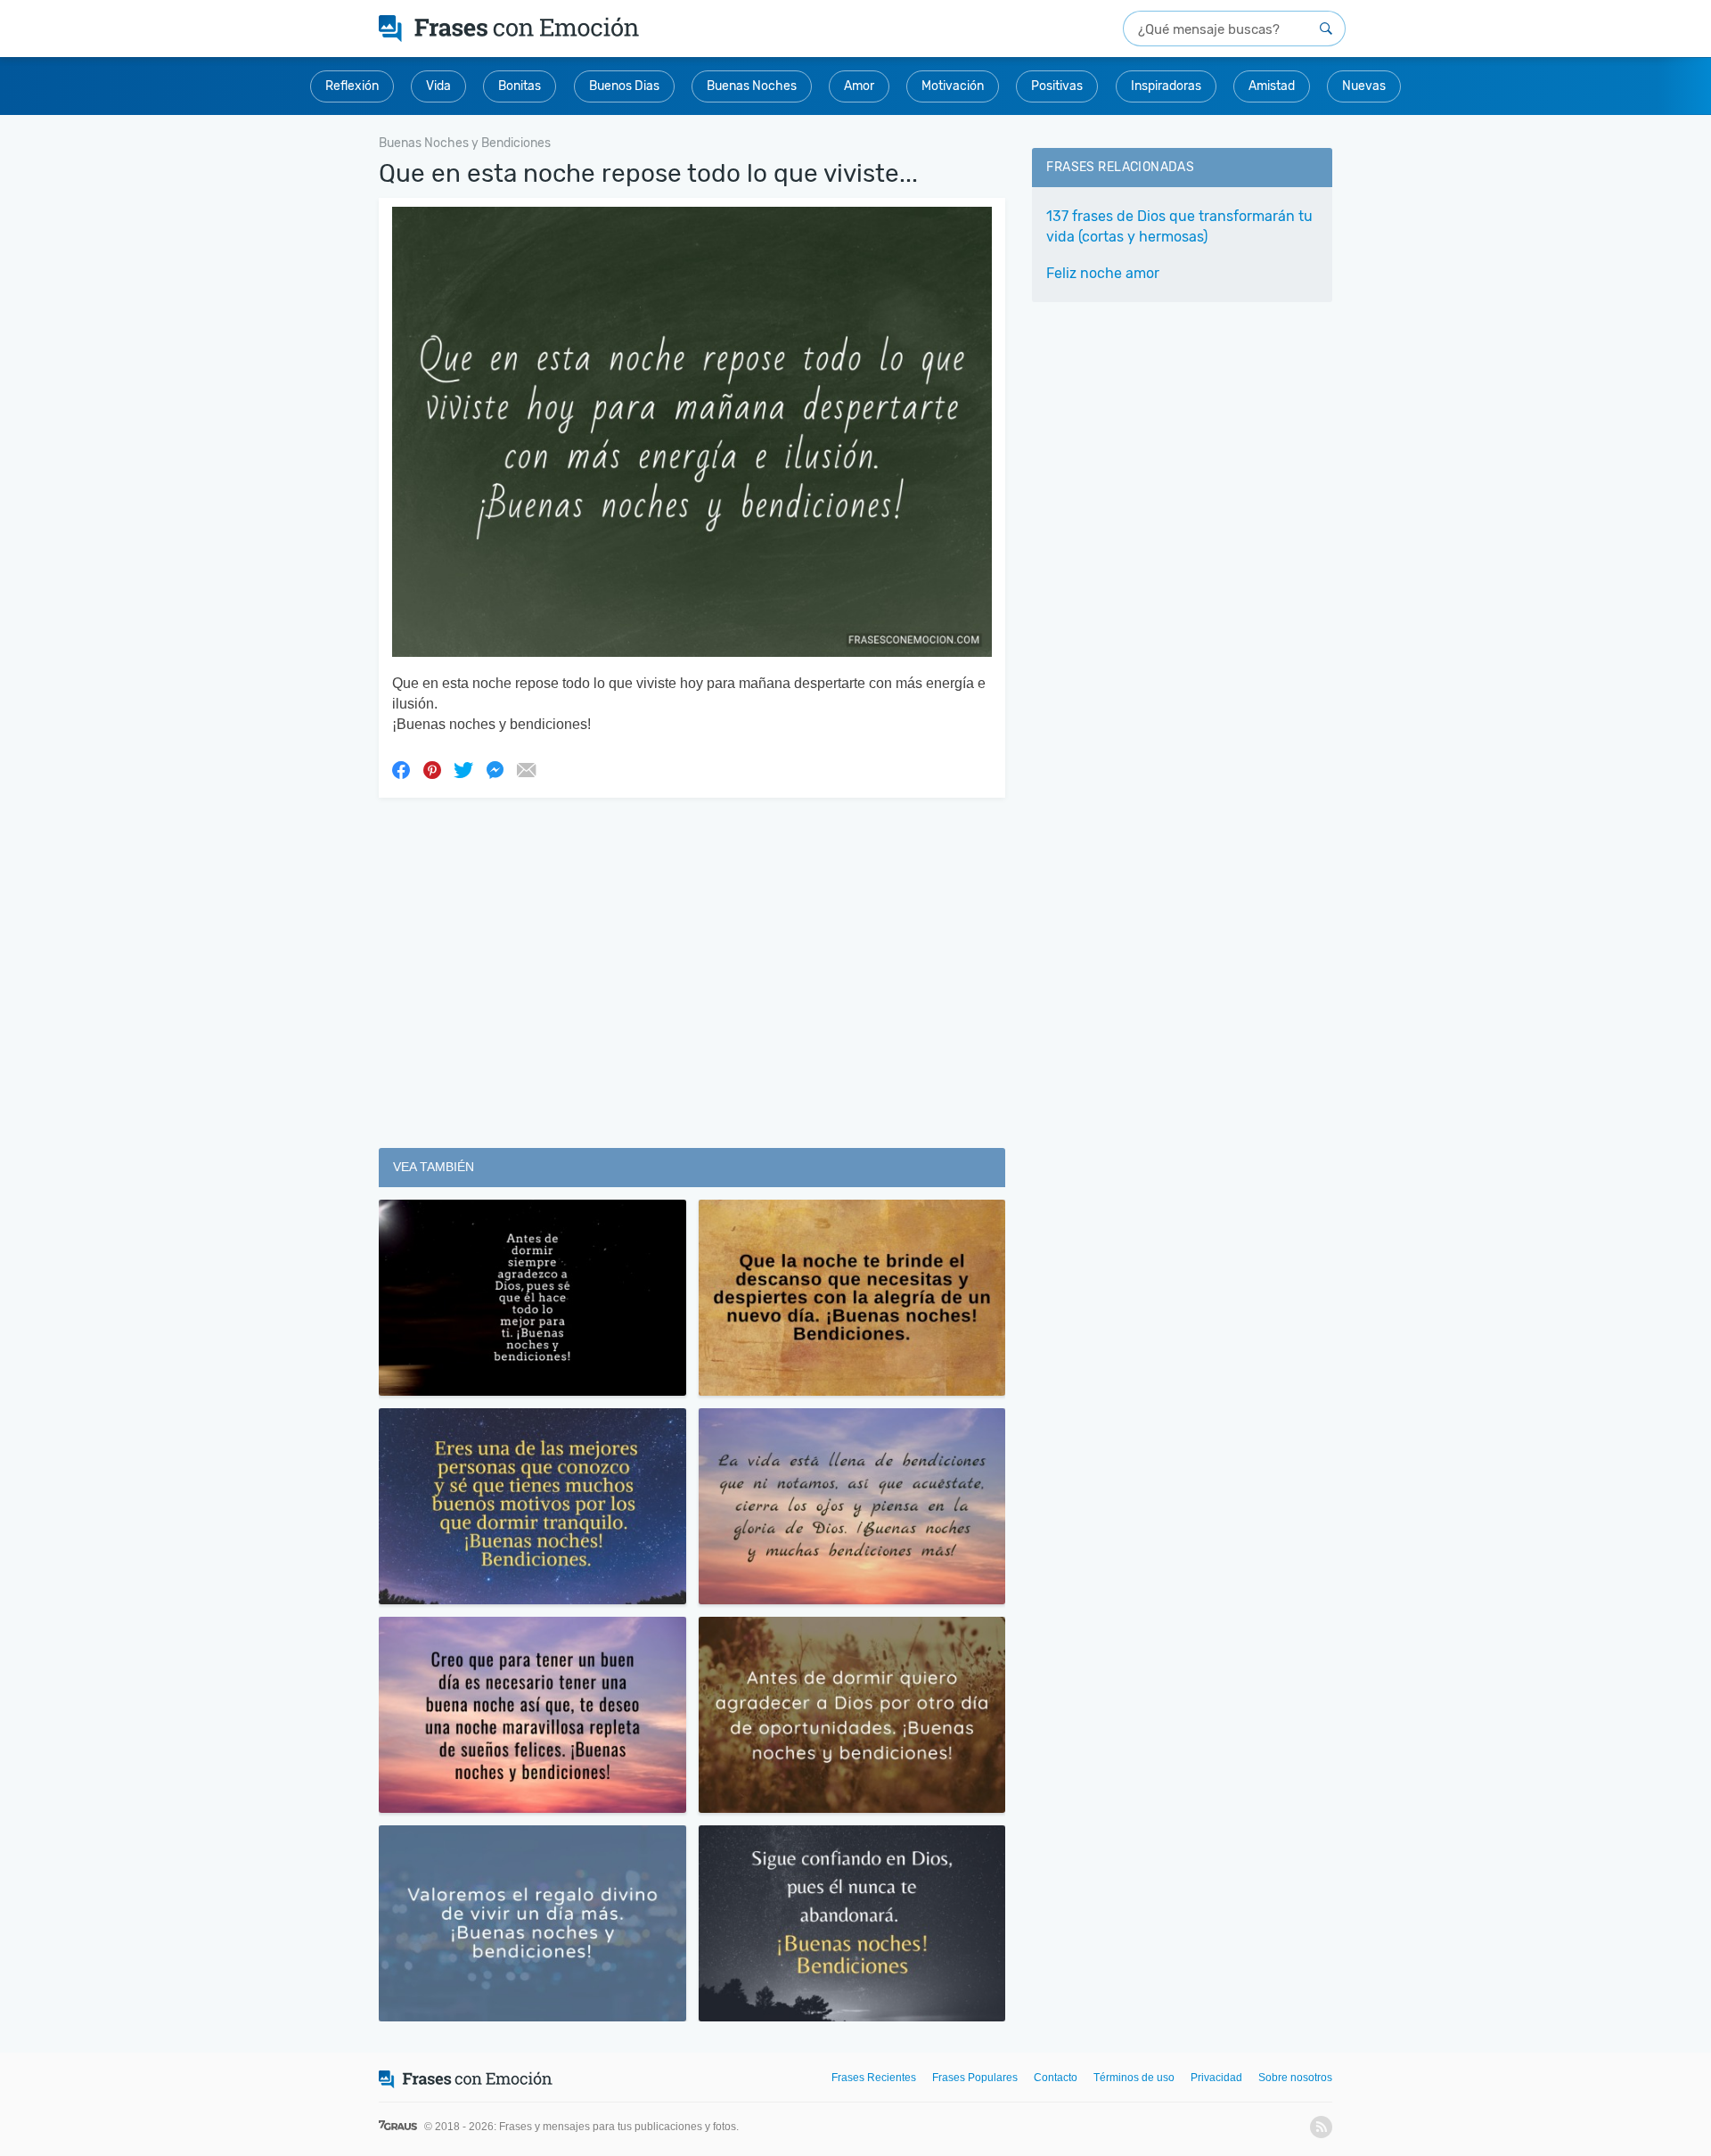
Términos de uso (1134, 2078)
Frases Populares (975, 2078)
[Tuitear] (463, 769)
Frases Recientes (874, 2078)
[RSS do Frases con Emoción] (1321, 2127)
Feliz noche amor (1103, 273)
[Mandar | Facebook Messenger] (495, 769)
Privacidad (1216, 2078)
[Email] (526, 769)
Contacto (1056, 2078)
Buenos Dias (624, 86)
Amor (859, 86)
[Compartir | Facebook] (401, 769)
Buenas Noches (752, 86)
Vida (438, 86)
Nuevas (1364, 86)
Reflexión (352, 86)
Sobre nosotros (1295, 2078)
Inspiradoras (1166, 86)
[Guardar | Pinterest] (432, 769)
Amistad (1272, 86)
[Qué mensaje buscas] (1326, 29)
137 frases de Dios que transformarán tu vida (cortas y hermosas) (1179, 226)
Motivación (953, 86)
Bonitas (520, 86)
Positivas (1057, 86)
